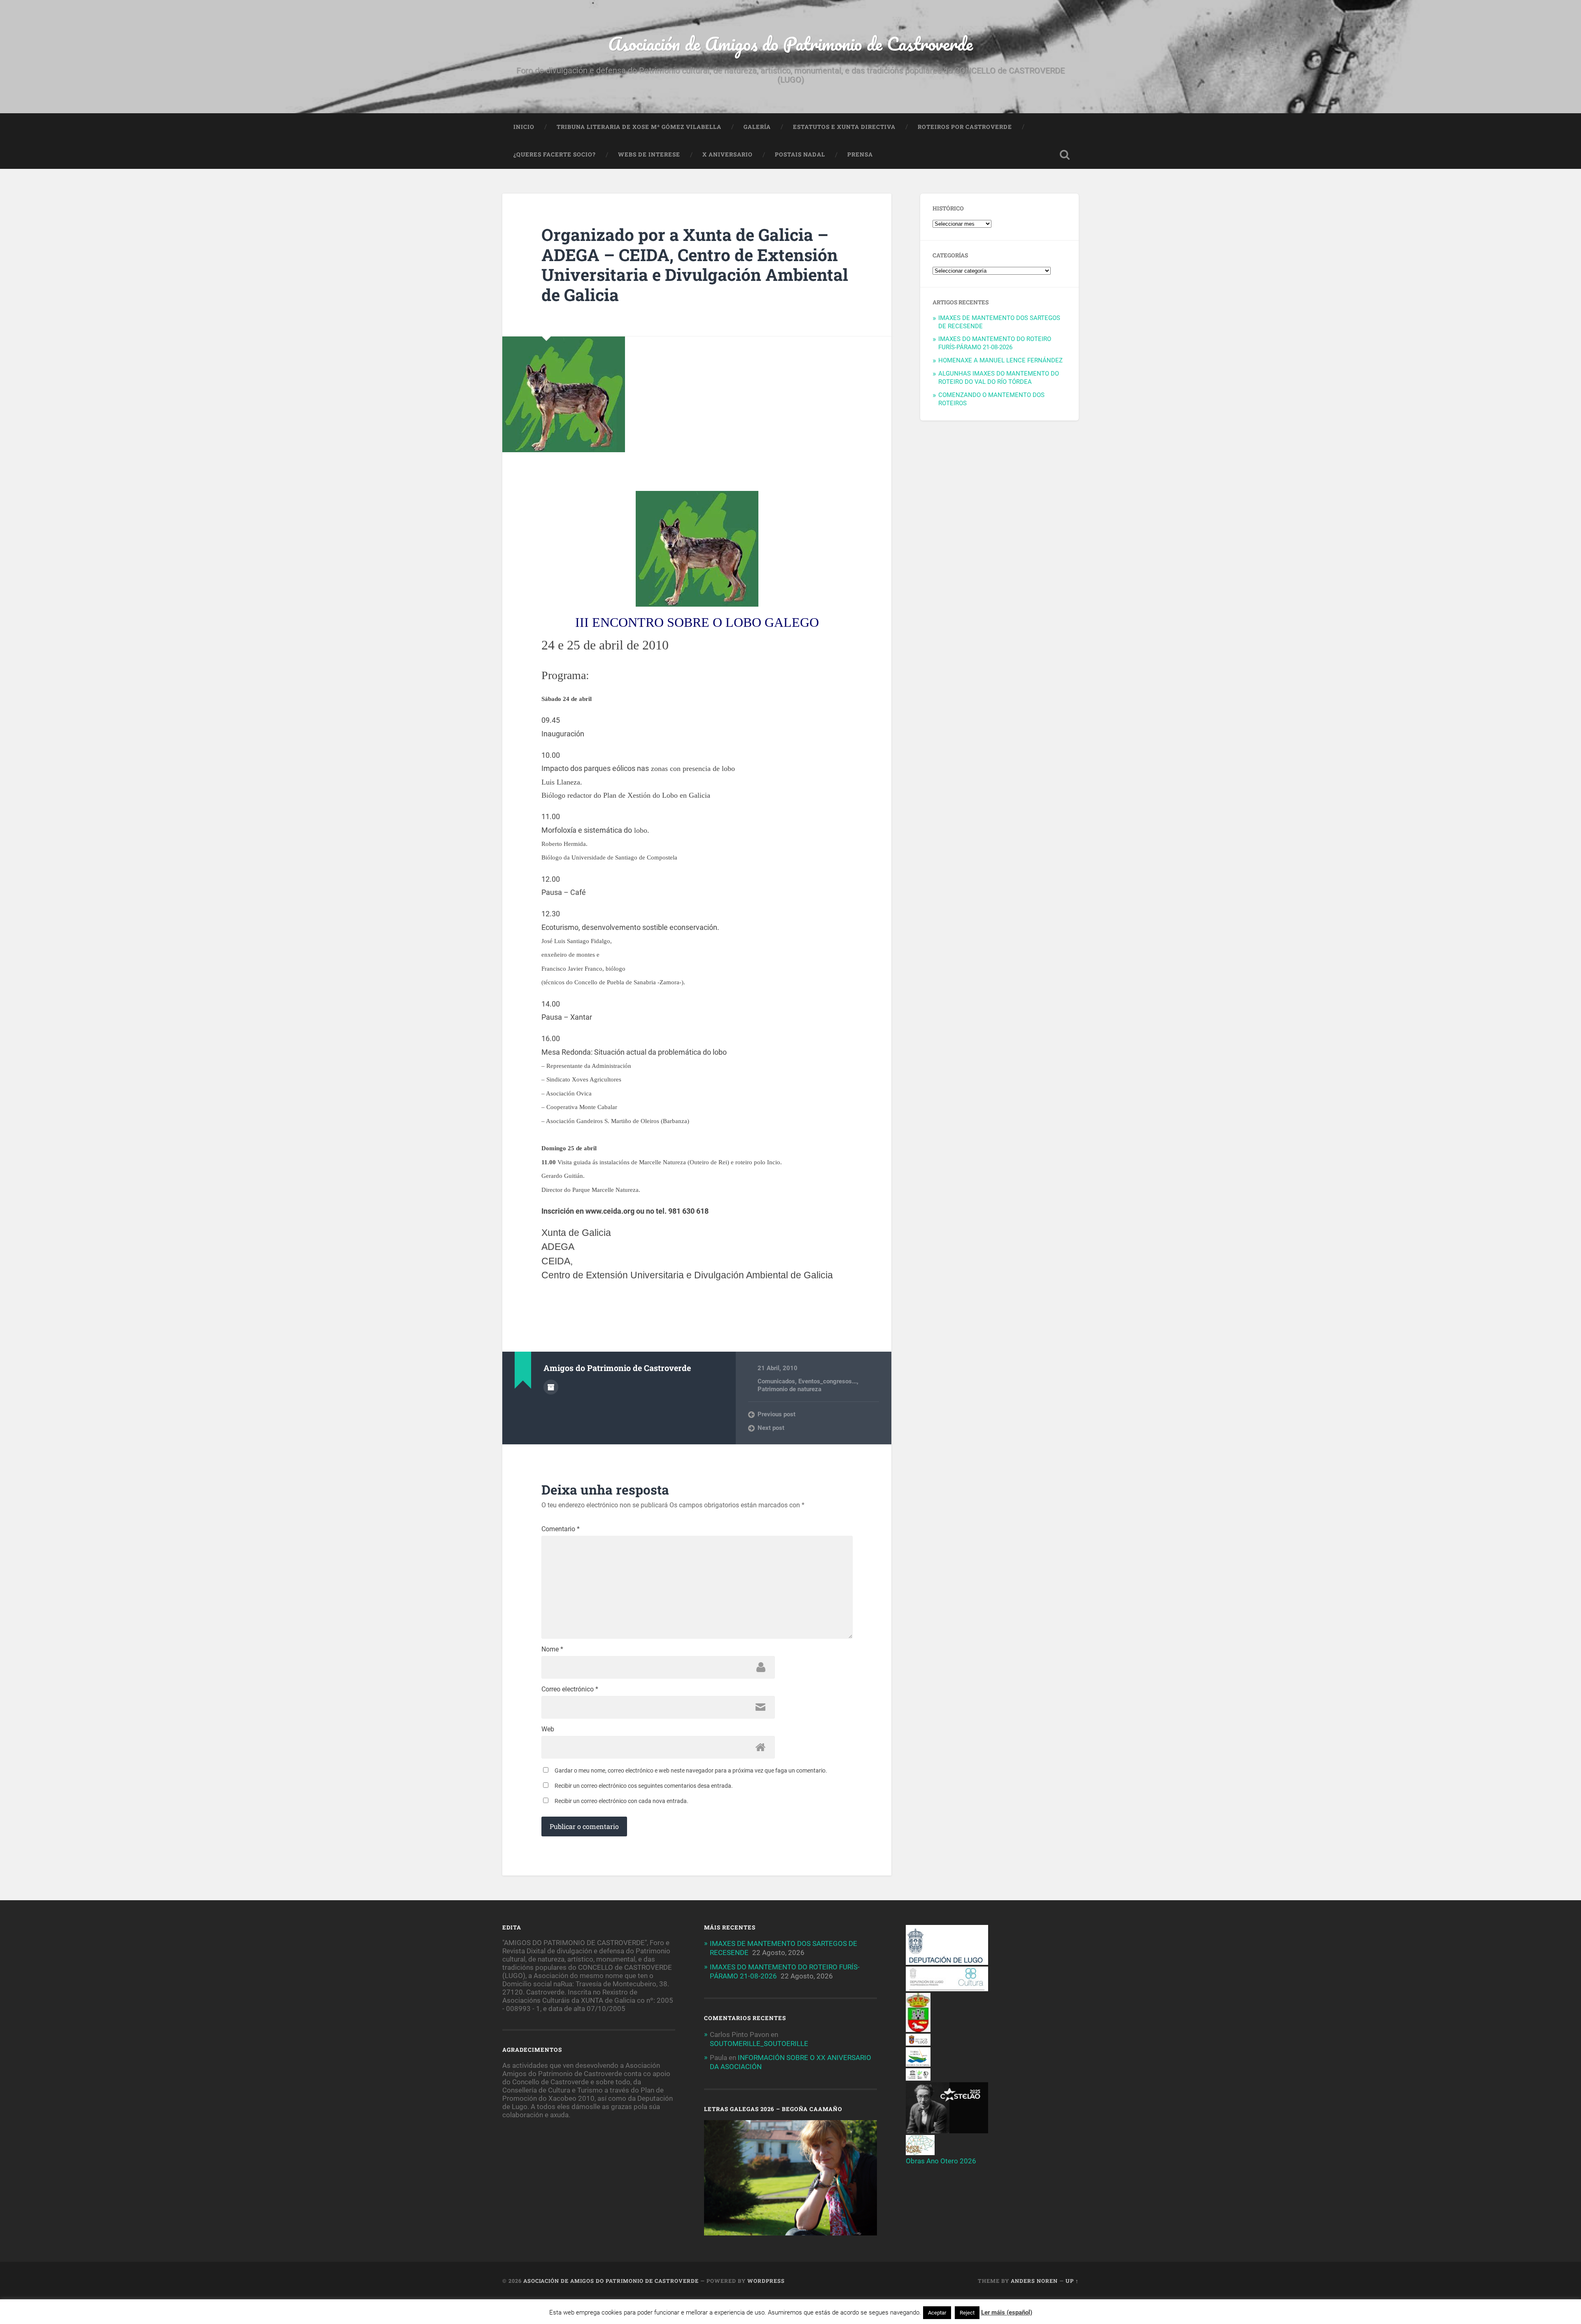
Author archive (551, 1387)
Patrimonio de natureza (789, 1389)
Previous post (777, 1414)
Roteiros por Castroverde (965, 127)
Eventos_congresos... (828, 1381)
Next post (771, 1428)
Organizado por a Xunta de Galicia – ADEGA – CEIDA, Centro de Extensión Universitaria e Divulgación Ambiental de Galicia (695, 265)
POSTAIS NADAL (800, 154)
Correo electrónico (570, 1689)
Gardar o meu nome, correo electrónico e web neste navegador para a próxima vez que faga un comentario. (691, 1770)
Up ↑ (1072, 2281)
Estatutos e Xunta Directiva (844, 127)
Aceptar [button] (937, 2313)
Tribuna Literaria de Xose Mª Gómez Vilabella (639, 127)
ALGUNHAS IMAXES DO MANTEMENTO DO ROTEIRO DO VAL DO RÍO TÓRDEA (999, 378)
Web (548, 1729)
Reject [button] (967, 2313)
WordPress (766, 2281)
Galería (757, 127)
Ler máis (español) (1007, 2312)
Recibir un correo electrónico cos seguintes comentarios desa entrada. (644, 1786)
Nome (552, 1649)
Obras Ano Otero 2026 (941, 2161)
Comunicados (776, 1381)
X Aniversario (728, 154)
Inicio (524, 127)
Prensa (860, 154)
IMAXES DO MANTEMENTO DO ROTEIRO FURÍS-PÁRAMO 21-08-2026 (995, 343)
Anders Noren (1034, 2281)
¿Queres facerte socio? (555, 154)
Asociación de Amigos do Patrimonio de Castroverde (790, 43)
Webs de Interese (649, 154)
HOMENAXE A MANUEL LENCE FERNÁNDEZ (1000, 360)
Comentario (561, 1529)
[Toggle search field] (1065, 155)
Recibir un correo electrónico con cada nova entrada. (621, 1801)
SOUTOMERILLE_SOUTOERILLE (759, 2044)
